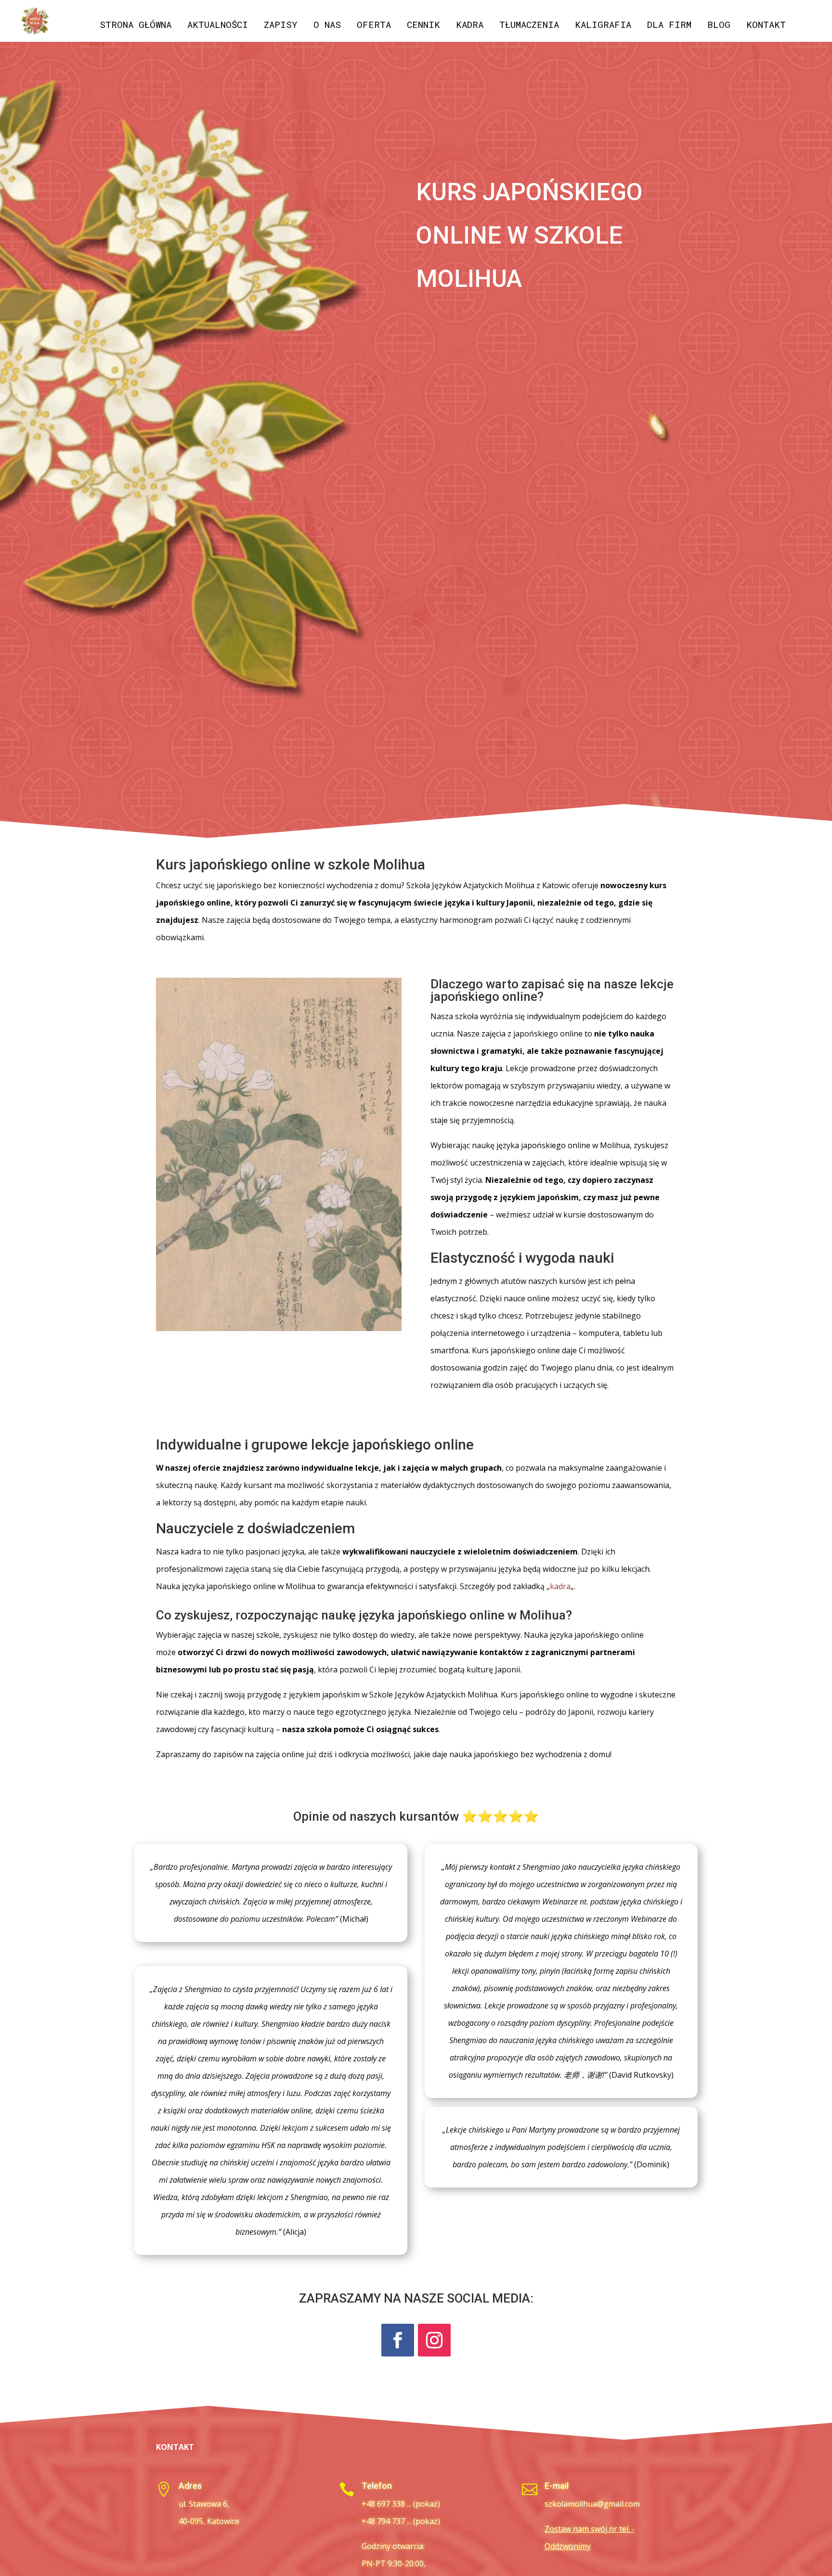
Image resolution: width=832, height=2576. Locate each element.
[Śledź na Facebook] (398, 2340)
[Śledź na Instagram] (434, 2340)
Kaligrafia (603, 26)
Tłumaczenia (529, 26)
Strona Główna (136, 26)
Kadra (470, 26)
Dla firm (669, 26)
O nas (327, 26)
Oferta (374, 26)
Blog (719, 26)
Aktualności (218, 26)
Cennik (423, 26)
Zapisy (281, 26)
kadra (560, 1586)
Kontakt (766, 26)
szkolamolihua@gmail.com (592, 2504)
